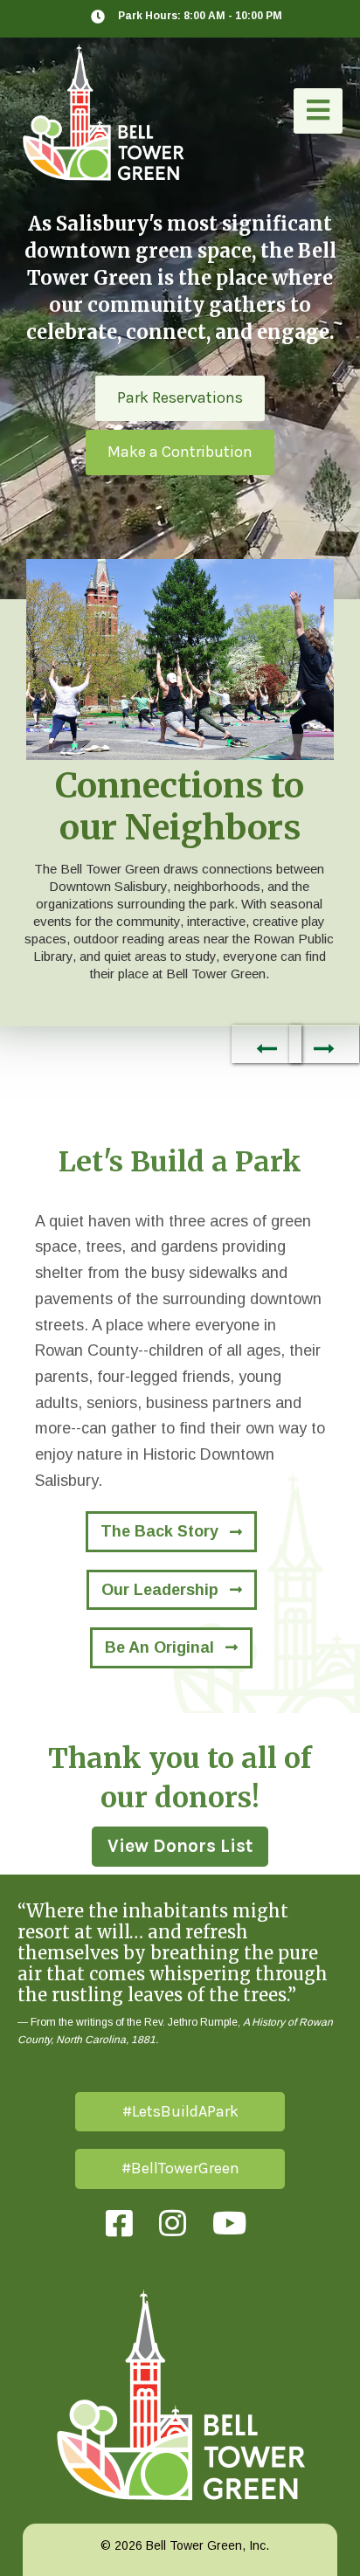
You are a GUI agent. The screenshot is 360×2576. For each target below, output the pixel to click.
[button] (318, 111)
